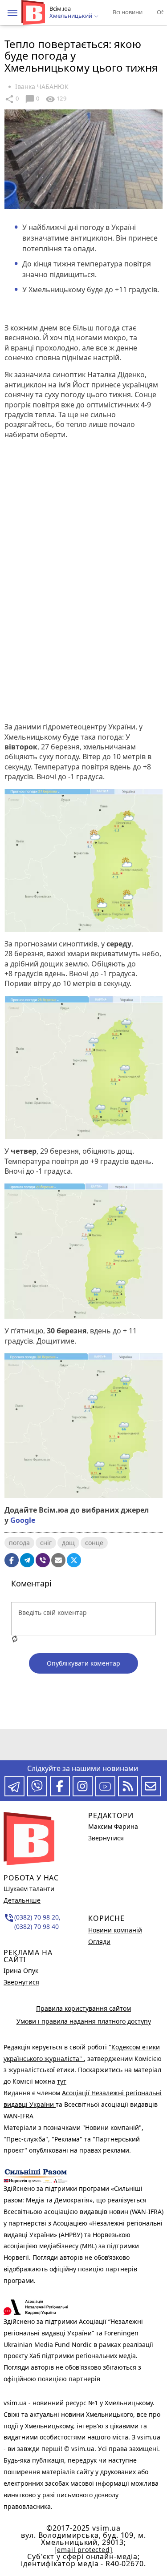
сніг (46, 1543)
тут (62, 2081)
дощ (68, 1543)
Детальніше (22, 1900)
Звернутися (21, 1982)
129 (56, 99)
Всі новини (128, 12)
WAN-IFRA (18, 2116)
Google (23, 1520)
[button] (12, 13)
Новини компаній (115, 1930)
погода (19, 1543)
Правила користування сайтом (83, 2008)
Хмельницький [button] (71, 16)
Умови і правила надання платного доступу (84, 2021)
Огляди (99, 1942)
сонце (94, 1543)
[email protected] (83, 2550)
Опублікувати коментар (83, 1663)
